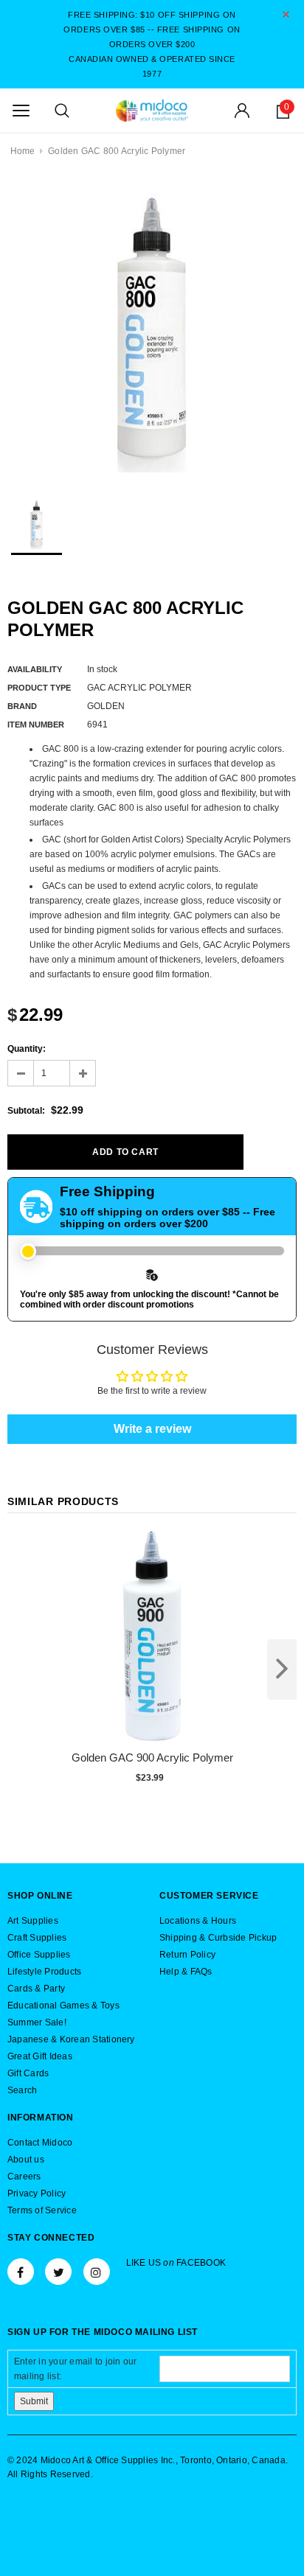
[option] (152, 328)
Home (23, 151)
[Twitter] (58, 2272)
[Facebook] (21, 2272)
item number (36, 725)
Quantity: (27, 1049)
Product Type (39, 688)
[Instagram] (97, 2272)
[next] (282, 1669)
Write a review (152, 1429)
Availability (35, 669)
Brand (22, 706)
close (286, 14)
